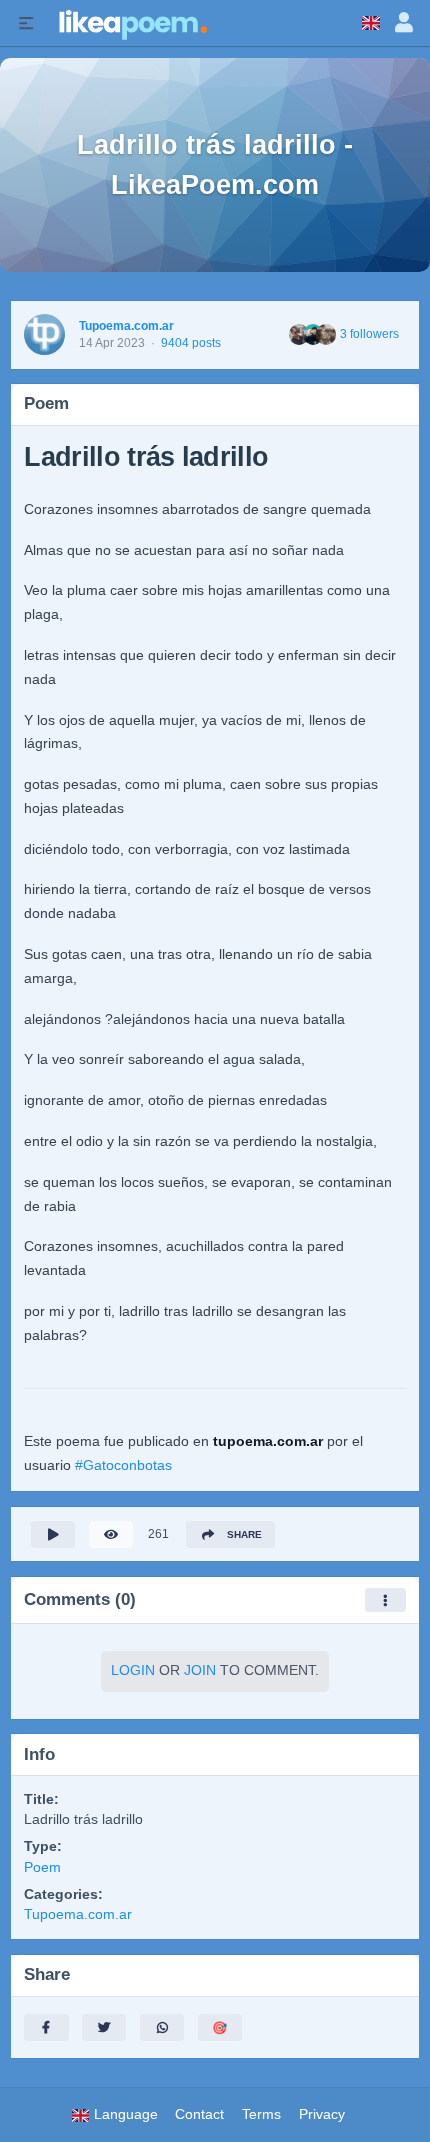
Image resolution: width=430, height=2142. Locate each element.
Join (200, 1670)
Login (133, 1670)
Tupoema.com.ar (126, 326)
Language (124, 2114)
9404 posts (191, 343)
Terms (261, 2114)
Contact (199, 2114)
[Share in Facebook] (46, 2027)
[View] (111, 1534)
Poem (42, 1867)
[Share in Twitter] (104, 2027)
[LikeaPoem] (132, 23)
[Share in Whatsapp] (162, 2027)
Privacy (322, 2114)
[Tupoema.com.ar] (44, 334)
